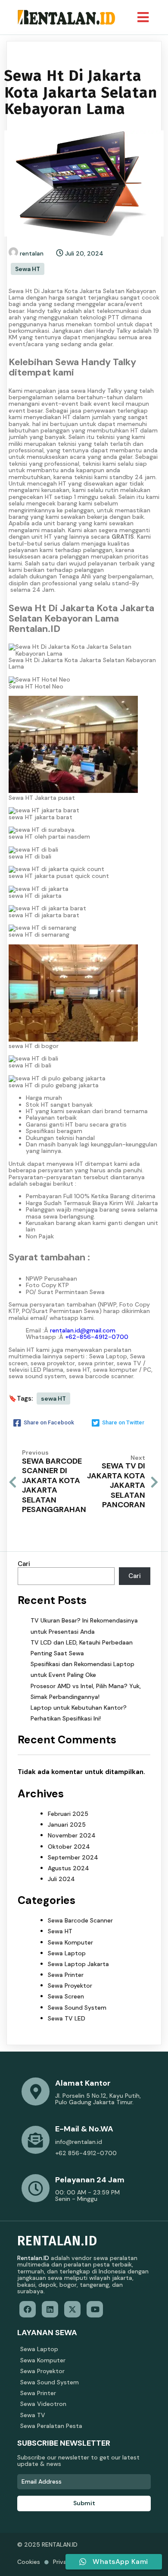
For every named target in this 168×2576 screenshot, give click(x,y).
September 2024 (73, 1857)
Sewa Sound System (77, 2008)
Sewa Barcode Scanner (80, 1920)
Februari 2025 (68, 1814)
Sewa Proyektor (70, 1986)
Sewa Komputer (70, 1942)
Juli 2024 (61, 1879)
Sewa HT (28, 269)
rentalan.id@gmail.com (83, 1330)
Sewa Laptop (67, 1953)
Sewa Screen (66, 1996)
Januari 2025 (67, 1825)
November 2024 (72, 1835)
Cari (24, 1564)
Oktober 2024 (69, 1847)
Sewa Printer (66, 1975)
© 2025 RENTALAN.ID (47, 2544)
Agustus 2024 (68, 1868)
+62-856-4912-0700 (97, 1337)
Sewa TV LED (67, 2018)
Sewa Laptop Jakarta (78, 1964)
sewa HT (53, 1398)
